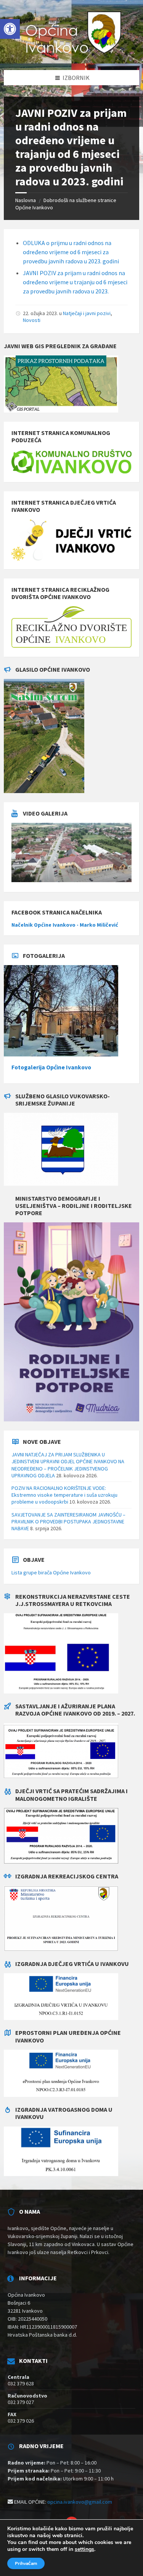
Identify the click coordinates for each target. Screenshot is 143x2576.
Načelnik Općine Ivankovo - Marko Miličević (65, 925)
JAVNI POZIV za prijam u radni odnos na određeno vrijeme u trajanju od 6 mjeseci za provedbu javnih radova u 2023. (75, 282)
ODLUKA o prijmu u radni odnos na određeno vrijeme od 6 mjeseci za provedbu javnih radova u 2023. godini (71, 252)
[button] (10, 29)
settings (84, 2549)
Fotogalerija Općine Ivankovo (51, 1067)
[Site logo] (71, 55)
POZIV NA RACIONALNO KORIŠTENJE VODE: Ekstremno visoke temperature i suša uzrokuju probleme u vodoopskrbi (64, 1495)
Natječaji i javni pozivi (87, 313)
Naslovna (26, 200)
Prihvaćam (26, 2563)
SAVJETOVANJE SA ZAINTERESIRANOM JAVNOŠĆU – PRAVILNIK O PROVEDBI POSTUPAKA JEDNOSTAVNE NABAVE (68, 1521)
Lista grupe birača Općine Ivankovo (51, 1572)
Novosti (32, 320)
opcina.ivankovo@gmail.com (80, 2502)
